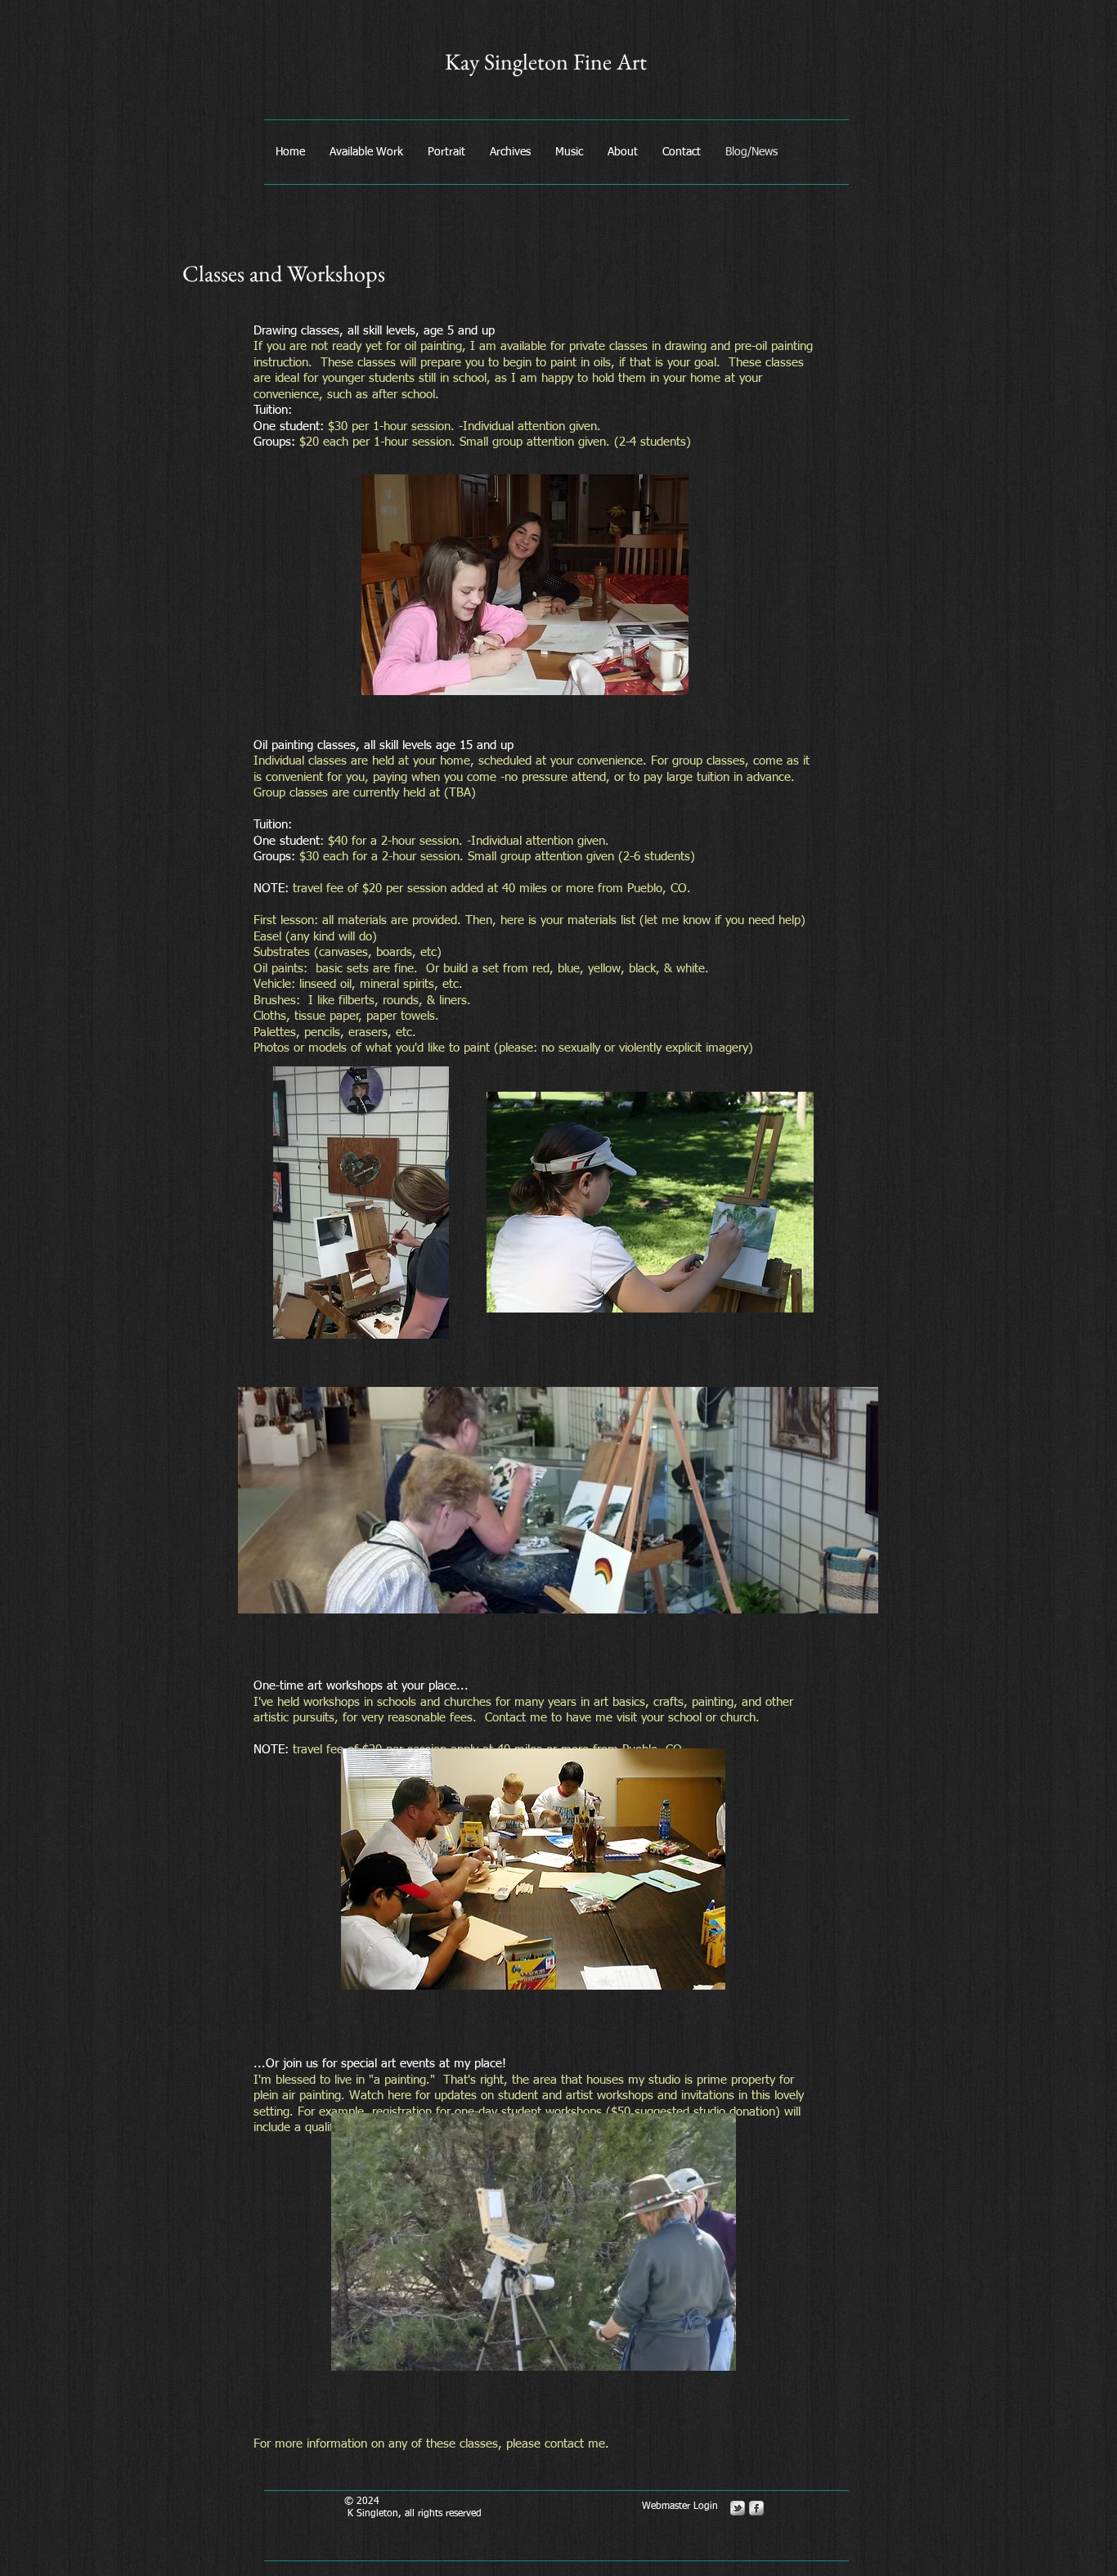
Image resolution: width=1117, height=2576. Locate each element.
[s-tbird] (738, 2508)
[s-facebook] (756, 2508)
